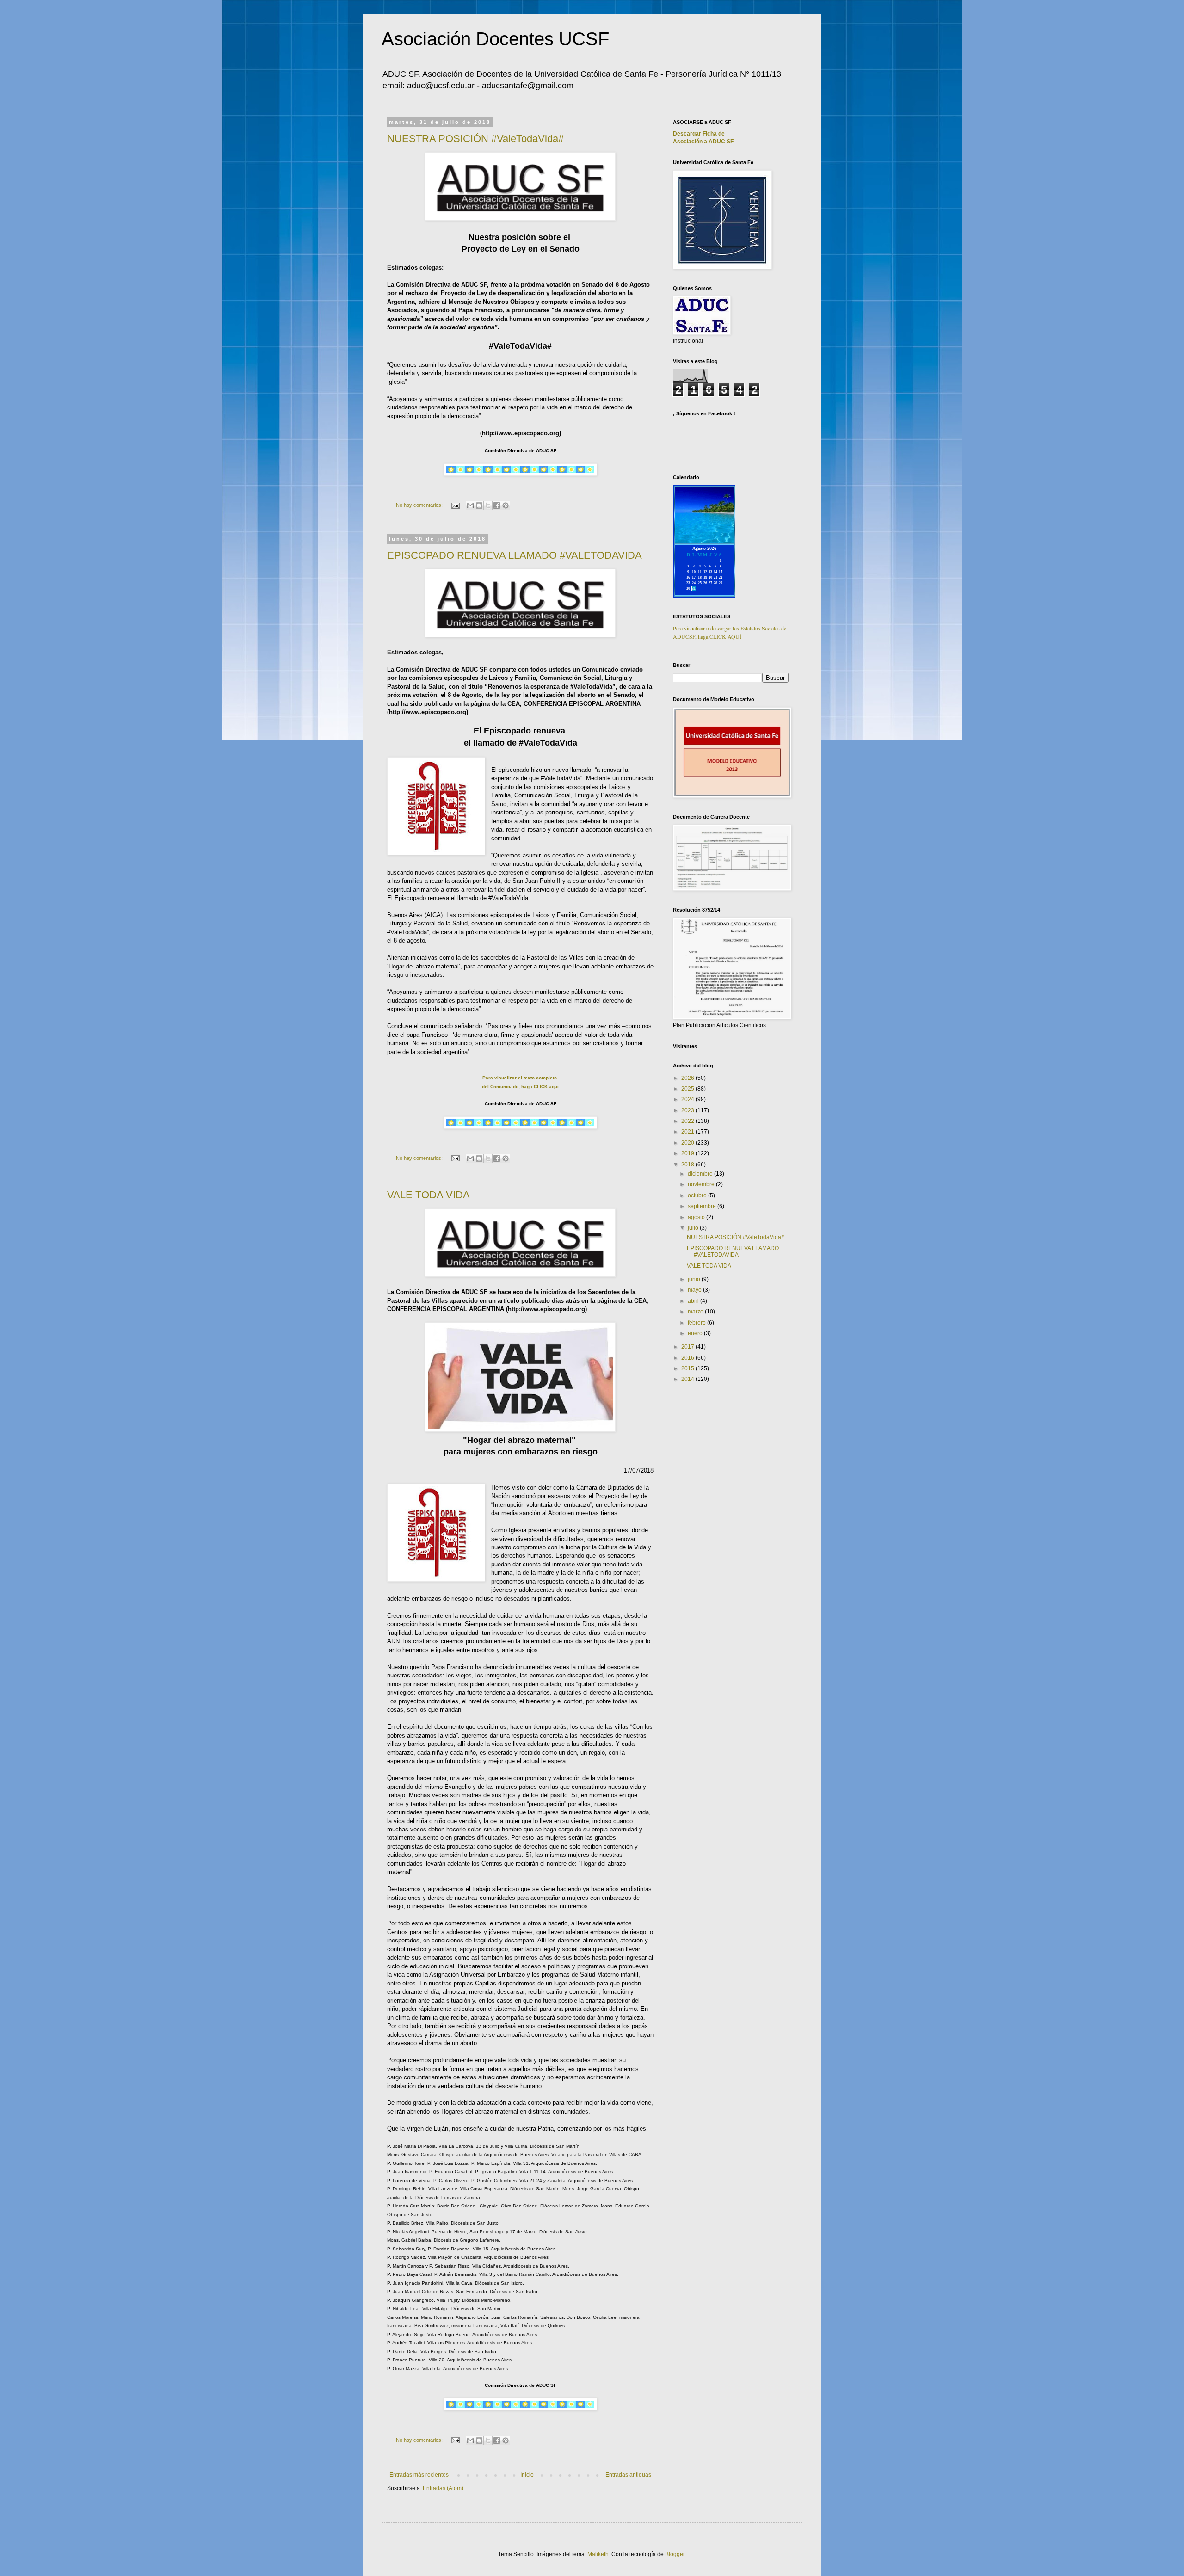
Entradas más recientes (419, 2475)
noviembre (702, 1184)
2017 (688, 1347)
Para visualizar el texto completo (520, 1078)
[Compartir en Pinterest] (506, 505)
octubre (698, 1196)
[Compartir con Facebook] (497, 505)
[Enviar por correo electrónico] (470, 505)
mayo (695, 1290)
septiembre (703, 1206)
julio (694, 1228)
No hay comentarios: (420, 505)
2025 (688, 1089)
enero (696, 1333)
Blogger (675, 2554)
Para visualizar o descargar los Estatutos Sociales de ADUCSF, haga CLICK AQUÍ (730, 632)
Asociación (703, 142)
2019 (688, 1153)
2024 (688, 1099)
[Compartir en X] (488, 505)
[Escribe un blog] (479, 505)
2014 (688, 1379)
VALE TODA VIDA (429, 1195)
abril (694, 1301)
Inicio (527, 2475)
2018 (688, 1165)
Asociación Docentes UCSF (495, 39)
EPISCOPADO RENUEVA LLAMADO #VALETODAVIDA (515, 555)
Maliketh (598, 2554)
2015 (688, 1368)
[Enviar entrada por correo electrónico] (455, 505)
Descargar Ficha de (699, 134)
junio (695, 1279)
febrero (697, 1323)
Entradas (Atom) (443, 2488)
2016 (688, 1358)
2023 (688, 1110)
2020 (688, 1143)
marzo (696, 1312)
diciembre (701, 1174)
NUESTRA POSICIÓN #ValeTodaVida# (475, 139)
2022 (688, 1121)
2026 (688, 1078)
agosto (697, 1217)
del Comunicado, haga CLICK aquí (520, 1087)
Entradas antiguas (628, 2475)
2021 (688, 1132)
